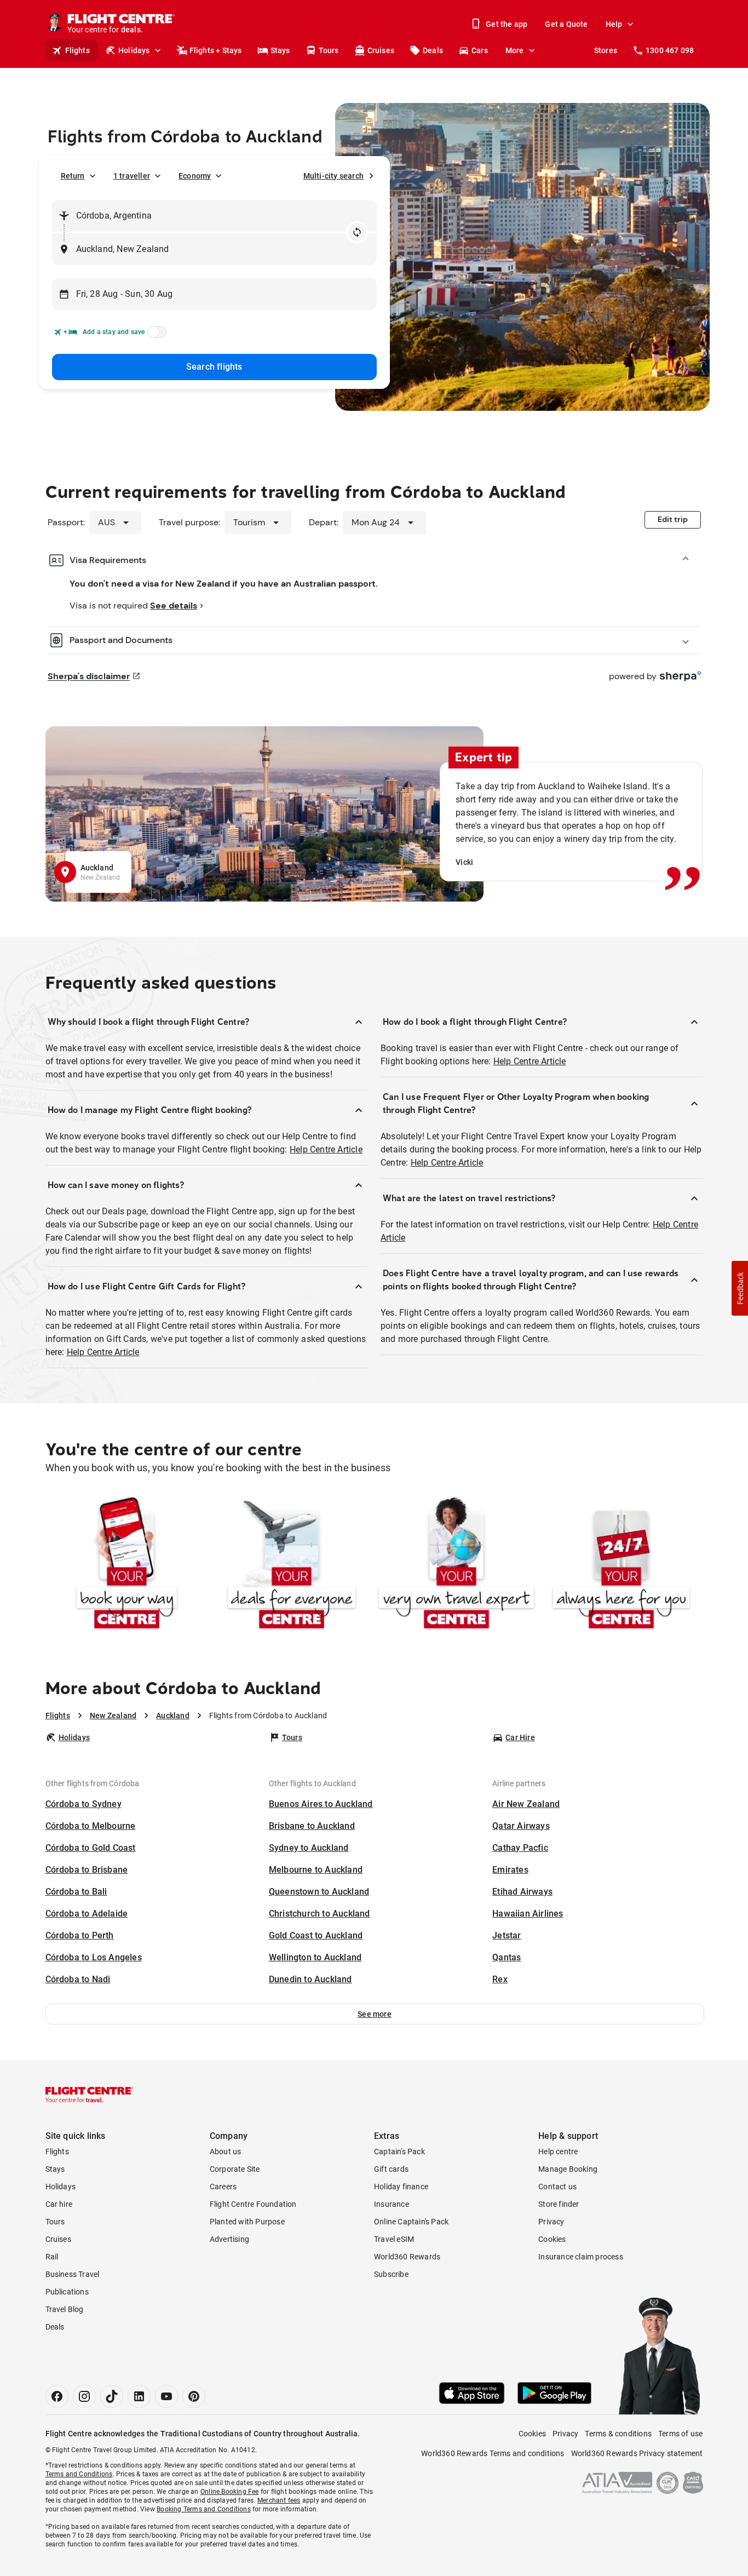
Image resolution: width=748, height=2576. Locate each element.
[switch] (155, 335)
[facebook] (57, 2396)
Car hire (59, 2204)
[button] (375, 2014)
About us (226, 2152)
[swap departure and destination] (357, 232)
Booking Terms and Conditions (204, 2509)
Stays (280, 50)
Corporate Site (235, 2169)
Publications (67, 2292)
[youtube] (166, 2396)
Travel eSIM (394, 2239)
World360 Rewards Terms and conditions (493, 2453)
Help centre (558, 2152)
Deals (433, 50)
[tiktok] (112, 2396)
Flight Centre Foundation (253, 2204)
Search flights (214, 367)
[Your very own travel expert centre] (456, 1565)
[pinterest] (194, 2396)
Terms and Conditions (79, 2474)
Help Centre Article (326, 1149)
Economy (195, 176)
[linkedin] (139, 2396)
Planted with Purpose (247, 2222)
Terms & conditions (618, 2434)
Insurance (392, 2204)
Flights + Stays (216, 50)
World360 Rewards (407, 2257)
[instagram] (84, 2396)
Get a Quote (566, 24)
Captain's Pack (399, 2152)
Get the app (507, 24)
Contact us (557, 2187)
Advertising (229, 2239)
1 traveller (132, 176)
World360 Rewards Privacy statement (637, 2453)
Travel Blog (65, 2309)
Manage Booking (568, 2169)
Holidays (134, 50)
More (515, 50)
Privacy (551, 2222)
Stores (606, 50)
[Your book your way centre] (127, 1565)
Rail (52, 2257)
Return (73, 176)
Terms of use (680, 2434)
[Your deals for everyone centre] (292, 1565)
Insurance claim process (581, 2257)
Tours (329, 50)
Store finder (559, 2204)
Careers (223, 2187)
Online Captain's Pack (411, 2222)
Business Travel (73, 2274)
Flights (77, 50)
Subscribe (391, 2274)
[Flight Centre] (89, 2095)
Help (614, 24)
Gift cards (391, 2169)
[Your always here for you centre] (621, 1565)
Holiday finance (401, 2187)
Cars (480, 50)
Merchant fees (279, 2500)
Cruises (381, 50)
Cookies (552, 2239)
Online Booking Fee (230, 2492)
